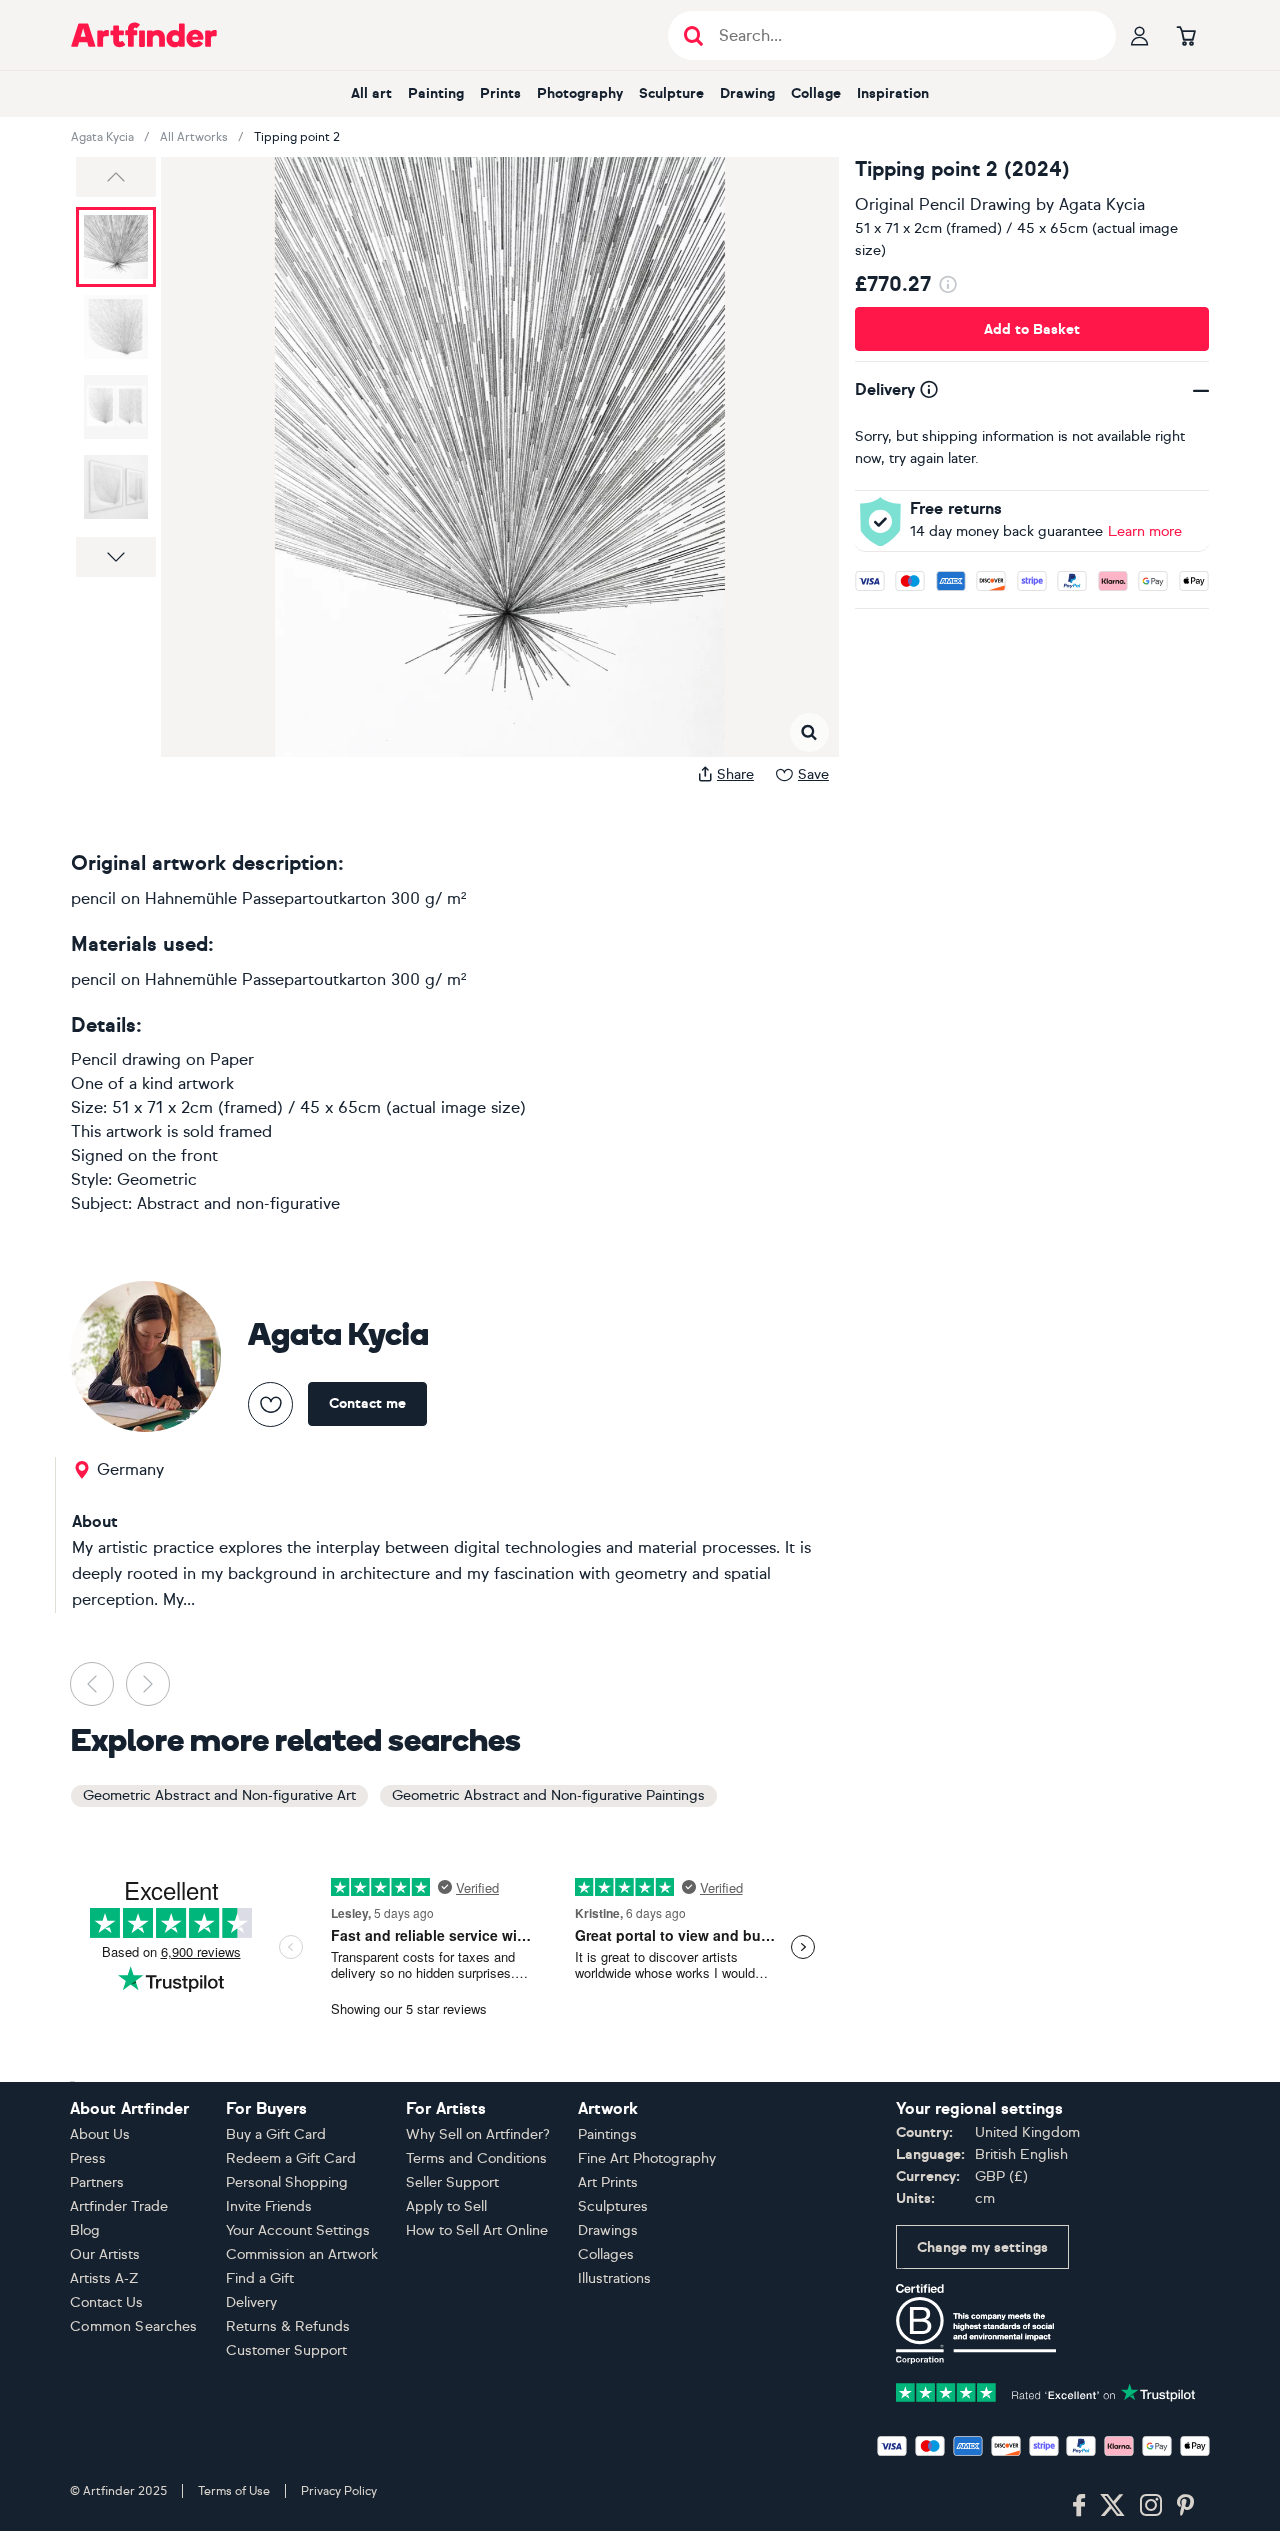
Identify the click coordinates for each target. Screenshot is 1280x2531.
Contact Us (106, 2302)
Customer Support (286, 2350)
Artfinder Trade (119, 2206)
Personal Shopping (287, 2182)
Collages (606, 2254)
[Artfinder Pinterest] (1186, 2506)
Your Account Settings (298, 2230)
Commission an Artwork (302, 2254)
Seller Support (452, 2182)
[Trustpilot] (1046, 2390)
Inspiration (893, 93)
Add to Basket (1032, 329)
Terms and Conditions (476, 2158)
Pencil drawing (126, 1059)
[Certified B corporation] (976, 2322)
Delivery (251, 2302)
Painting (436, 93)
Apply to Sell (446, 2206)
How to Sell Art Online (477, 2230)
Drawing (747, 93)
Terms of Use (234, 2491)
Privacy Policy (339, 2491)
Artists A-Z (104, 2278)
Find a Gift (260, 2278)
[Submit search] (693, 35)
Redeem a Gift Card (291, 2158)
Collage (816, 93)
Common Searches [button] (134, 2326)
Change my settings (982, 2247)
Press (88, 2158)
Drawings (608, 2230)
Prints (500, 93)
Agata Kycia (102, 137)
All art (371, 93)
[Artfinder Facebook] (1079, 2506)
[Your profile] (1140, 35)
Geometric (157, 1179)
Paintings (607, 2134)
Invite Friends (269, 2206)
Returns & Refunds (288, 2326)
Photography (580, 93)
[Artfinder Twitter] (1112, 2506)
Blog (85, 2230)
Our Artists (105, 2254)
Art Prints (608, 2182)
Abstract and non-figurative (238, 1203)
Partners (97, 2182)
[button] (116, 177)
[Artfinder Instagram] (1151, 2506)
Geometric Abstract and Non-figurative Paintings (548, 1795)
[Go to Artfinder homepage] (144, 35)
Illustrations (614, 2278)
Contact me (367, 1403)
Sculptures (613, 2206)
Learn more (1145, 531)
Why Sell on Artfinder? (478, 2134)
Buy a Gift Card (276, 2134)
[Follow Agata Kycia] (270, 1404)
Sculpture (671, 93)
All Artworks (194, 137)
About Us (100, 2134)
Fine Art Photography (647, 2158)
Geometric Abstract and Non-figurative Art (219, 1795)
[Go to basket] (1186, 35)
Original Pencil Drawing (943, 204)
